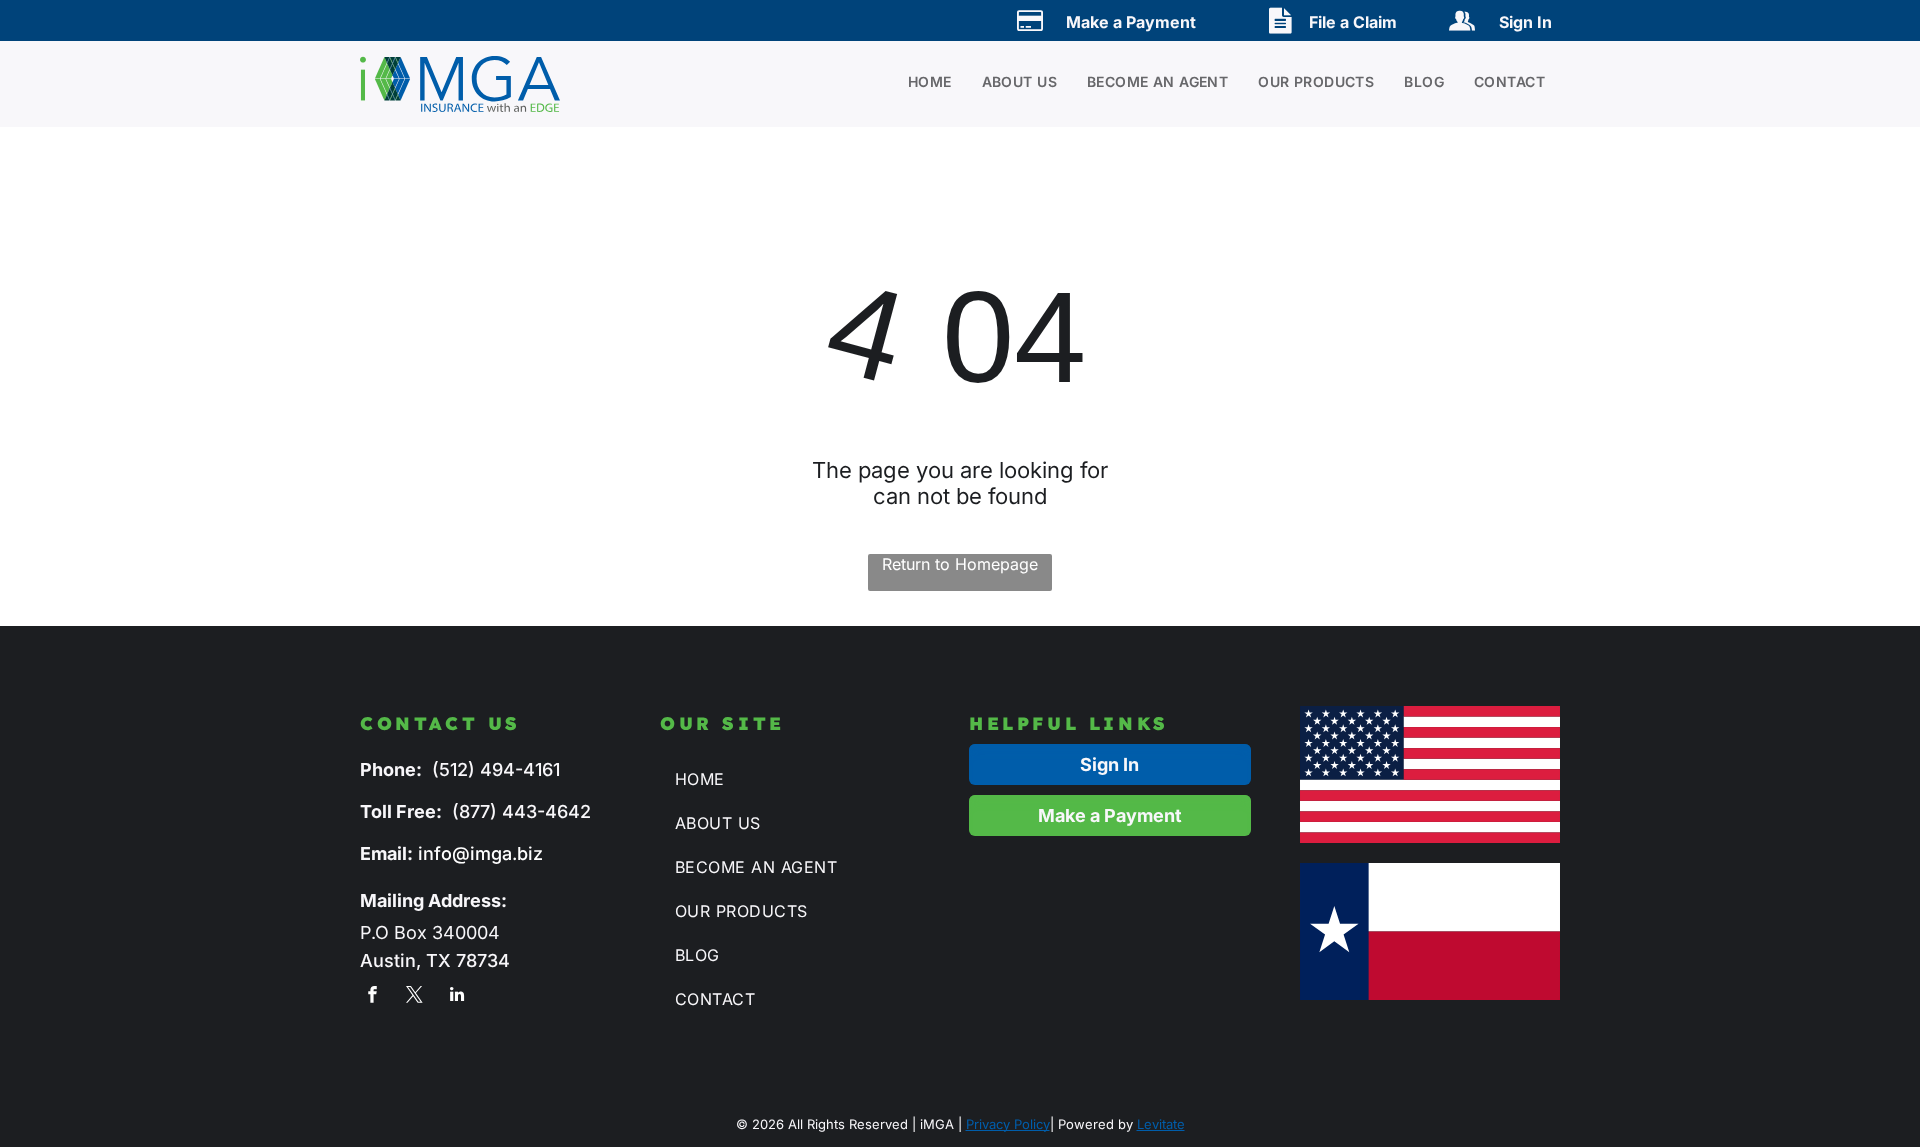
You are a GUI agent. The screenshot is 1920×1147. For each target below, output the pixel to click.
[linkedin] (456, 997)
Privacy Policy (1008, 1124)
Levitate (1161, 1124)
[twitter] (414, 997)
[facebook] (372, 997)
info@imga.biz (480, 853)
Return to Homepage (960, 564)
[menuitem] (915, 81)
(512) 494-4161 (496, 769)
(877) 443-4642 (521, 811)
